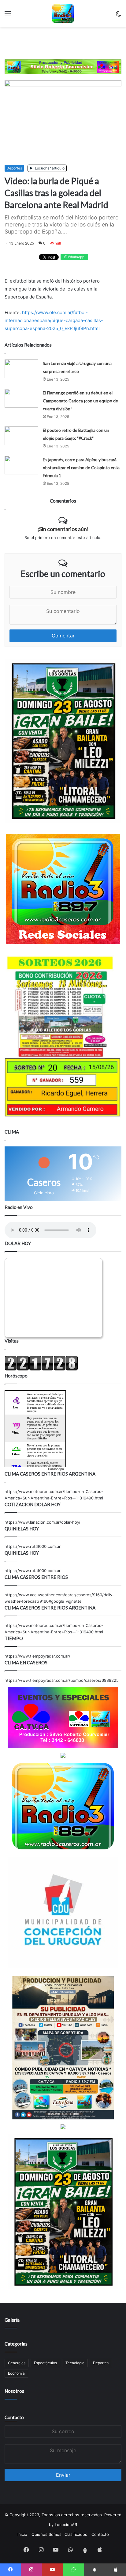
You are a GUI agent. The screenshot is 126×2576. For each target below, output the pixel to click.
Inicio (22, 2534)
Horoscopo (56, 1469)
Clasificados (76, 2534)
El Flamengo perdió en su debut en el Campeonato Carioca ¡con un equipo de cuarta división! (80, 401)
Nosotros (14, 2391)
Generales (17, 2363)
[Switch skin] (118, 16)
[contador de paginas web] (41, 1369)
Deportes (14, 168)
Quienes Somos (46, 2534)
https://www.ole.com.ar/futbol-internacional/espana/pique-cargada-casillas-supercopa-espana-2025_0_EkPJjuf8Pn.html (54, 320)
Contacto (14, 2417)
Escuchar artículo (49, 168)
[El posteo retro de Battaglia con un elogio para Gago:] (21, 436)
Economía (16, 2373)
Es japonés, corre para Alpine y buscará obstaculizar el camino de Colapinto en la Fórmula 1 (81, 467)
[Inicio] (63, 13)
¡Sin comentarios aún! (63, 529)
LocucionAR (66, 2525)
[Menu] (8, 16)
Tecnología (75, 2363)
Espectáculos (45, 2363)
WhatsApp (76, 257)
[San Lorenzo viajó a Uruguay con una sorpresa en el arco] (21, 369)
